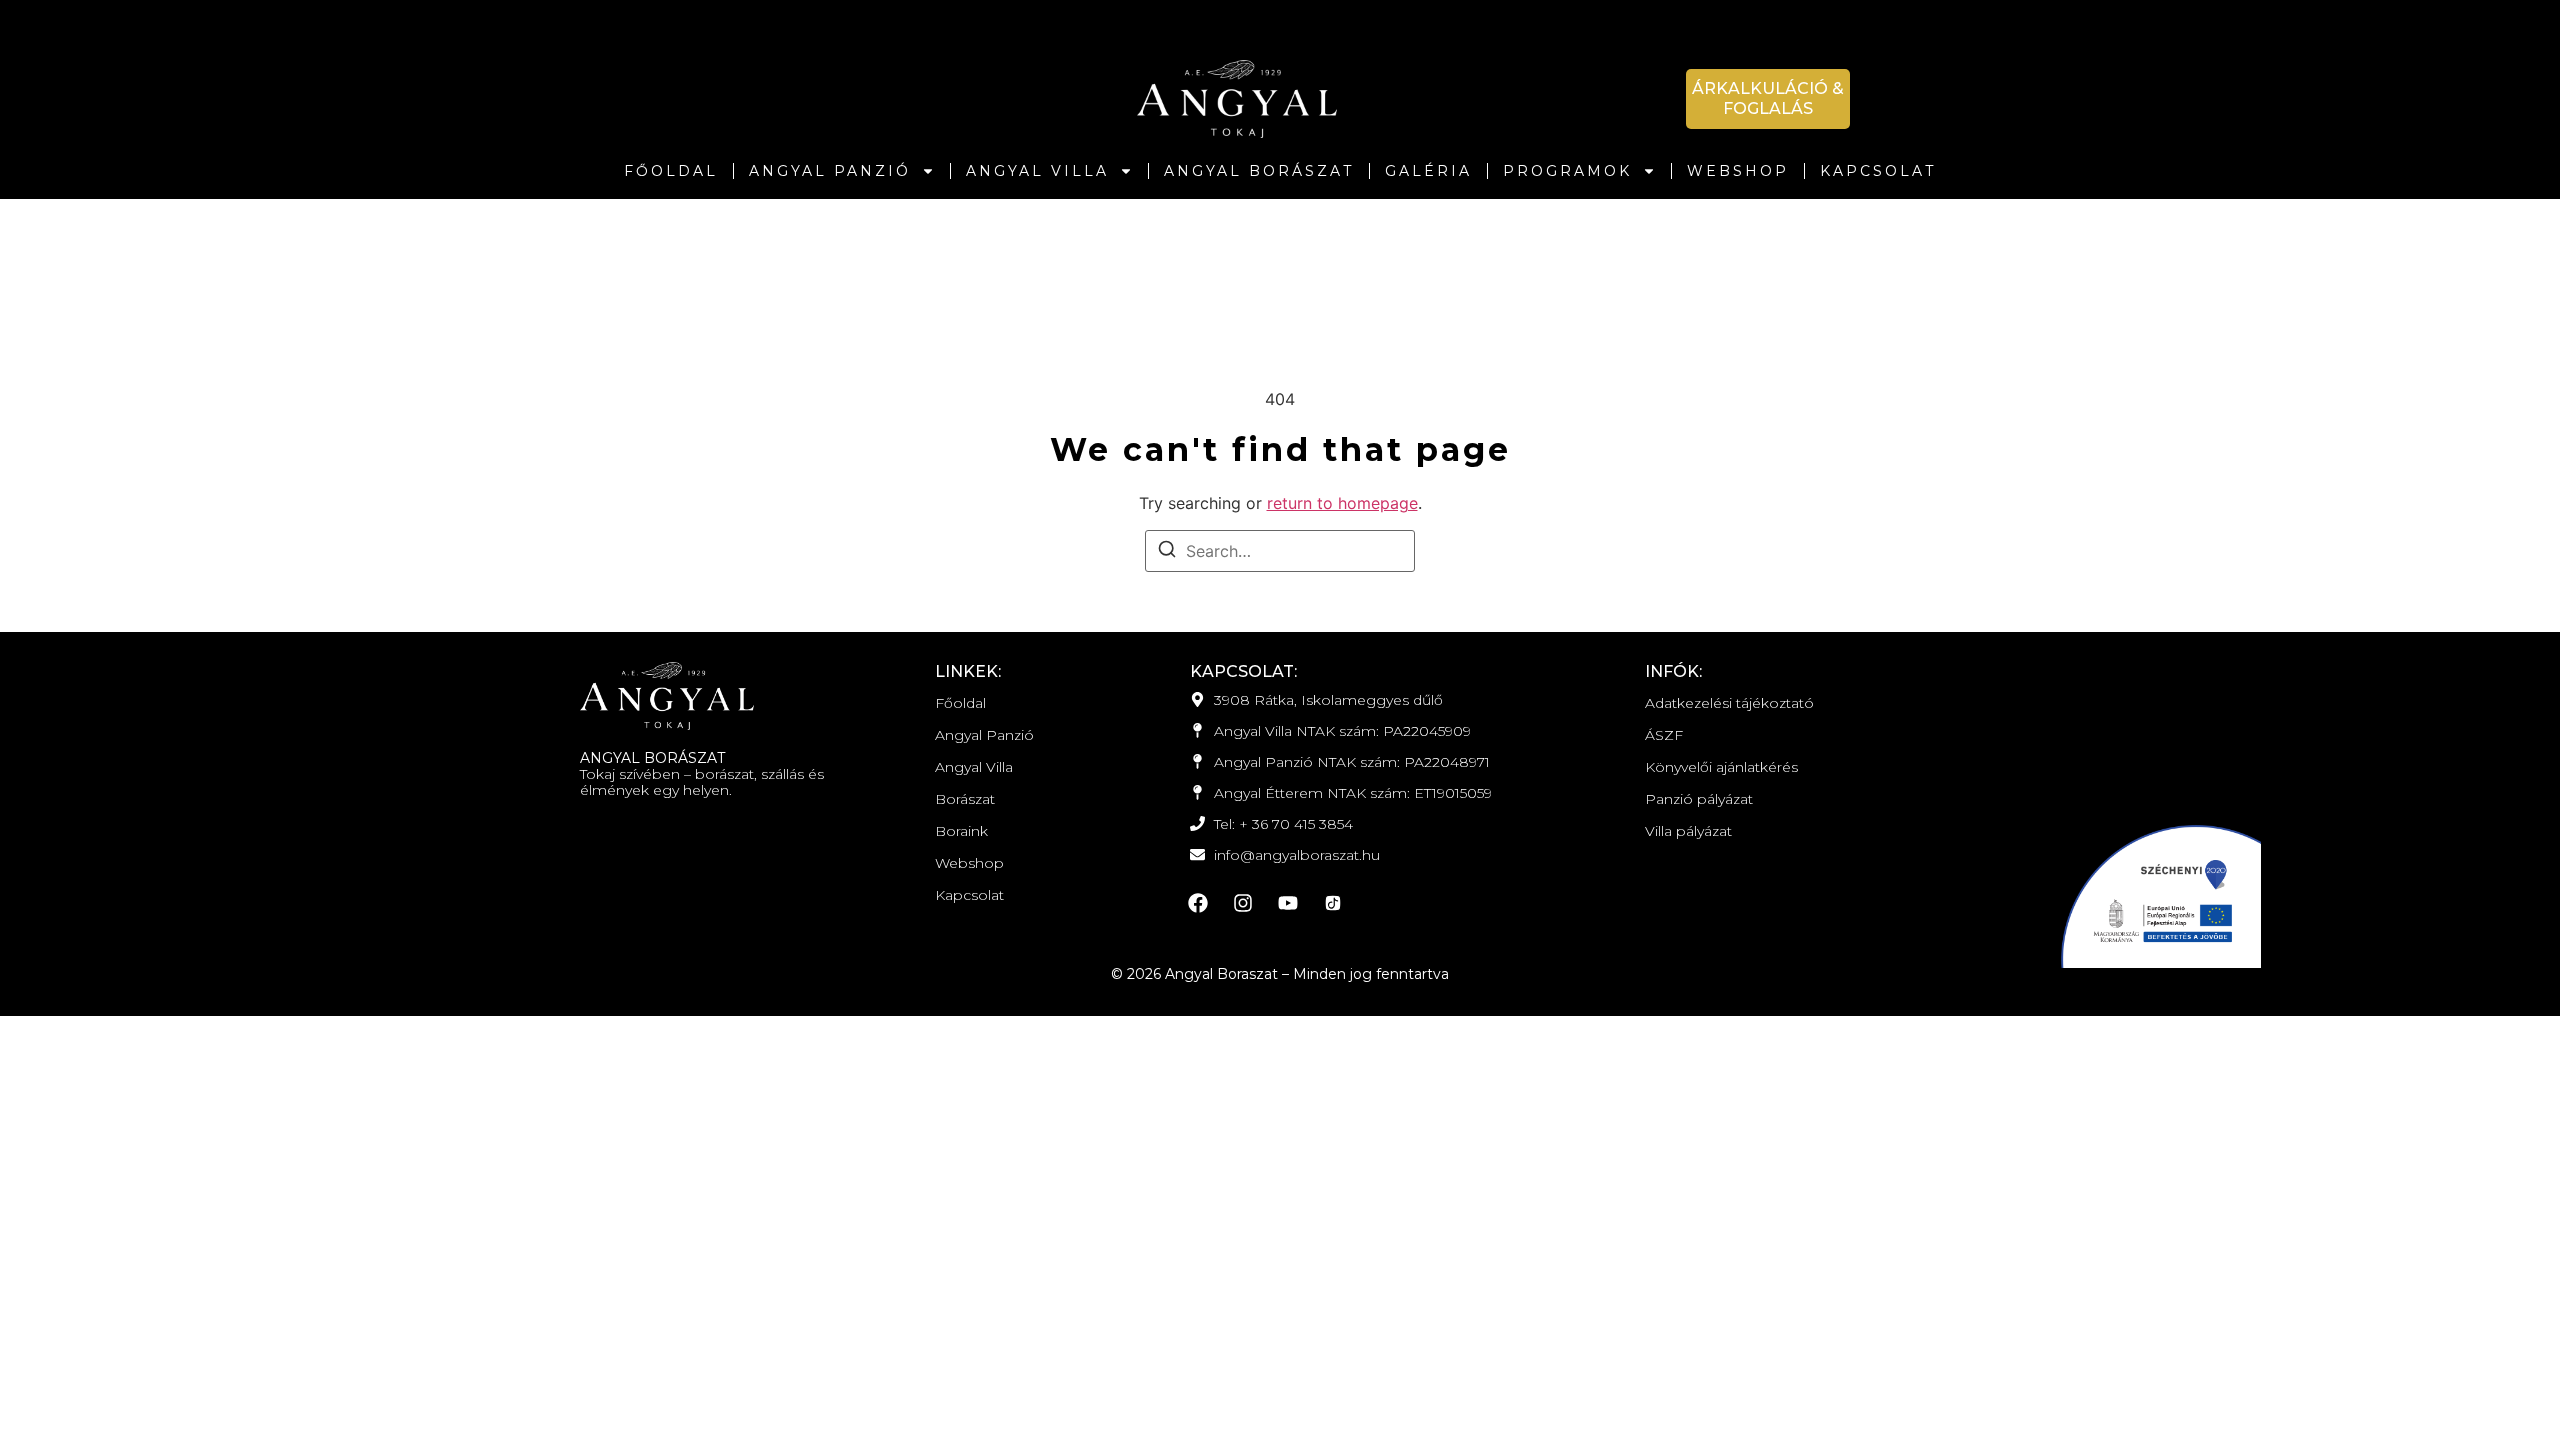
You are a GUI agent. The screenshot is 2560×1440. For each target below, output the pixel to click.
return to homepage (1342, 503)
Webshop (1738, 171)
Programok (1567, 171)
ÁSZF (1664, 735)
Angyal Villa (1037, 171)
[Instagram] (1243, 903)
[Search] (1167, 552)
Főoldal (671, 171)
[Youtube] (1288, 903)
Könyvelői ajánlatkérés (1721, 767)
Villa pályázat (1688, 831)
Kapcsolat (1878, 171)
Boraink (961, 831)
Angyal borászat (1259, 171)
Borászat (965, 799)
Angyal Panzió (830, 171)
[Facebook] (1198, 903)
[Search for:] (1280, 551)
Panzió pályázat (1699, 799)
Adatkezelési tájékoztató (1729, 703)
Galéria (1428, 171)
